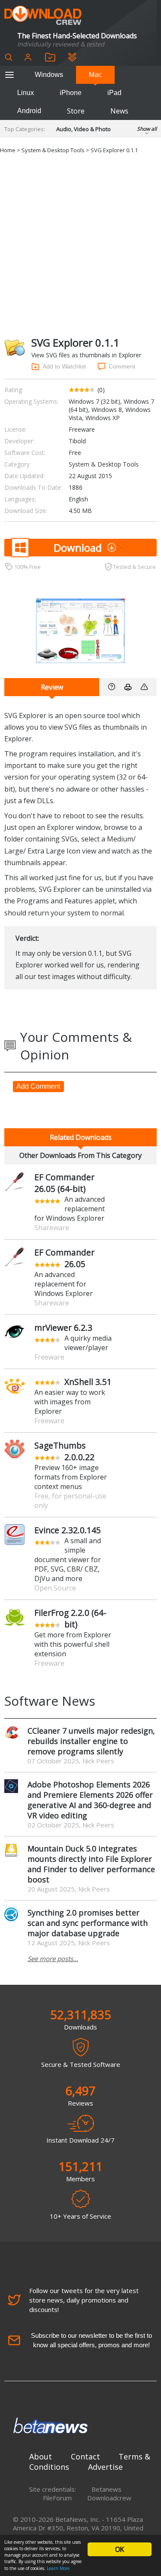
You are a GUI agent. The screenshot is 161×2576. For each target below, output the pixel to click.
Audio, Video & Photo (84, 129)
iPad (114, 93)
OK (119, 2549)
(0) (101, 390)
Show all (147, 129)
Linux (26, 93)
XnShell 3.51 (88, 1382)
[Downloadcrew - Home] (43, 16)
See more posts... (53, 1959)
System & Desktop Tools (53, 150)
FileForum (57, 2498)
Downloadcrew (109, 2498)
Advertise (105, 2467)
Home (8, 150)
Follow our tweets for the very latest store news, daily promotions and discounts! (84, 2300)
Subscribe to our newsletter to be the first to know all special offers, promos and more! (91, 2340)
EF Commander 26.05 (64, 1258)
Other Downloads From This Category (80, 1155)
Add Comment (38, 1086)
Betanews (106, 2489)
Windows (49, 75)
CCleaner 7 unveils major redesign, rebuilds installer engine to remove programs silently (91, 1741)
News (119, 111)
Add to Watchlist (64, 366)
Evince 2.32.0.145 (68, 1530)
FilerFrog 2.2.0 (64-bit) (70, 1618)
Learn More (58, 2568)
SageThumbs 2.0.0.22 (64, 1451)
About (41, 2456)
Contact (85, 2456)
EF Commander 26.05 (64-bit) (64, 1183)
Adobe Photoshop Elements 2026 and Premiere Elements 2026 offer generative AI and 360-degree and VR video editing (90, 1800)
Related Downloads (81, 1137)
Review (52, 687)
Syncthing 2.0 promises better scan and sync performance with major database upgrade (88, 1923)
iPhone (71, 93)
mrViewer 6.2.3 (63, 1328)
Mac (95, 75)
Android (29, 111)
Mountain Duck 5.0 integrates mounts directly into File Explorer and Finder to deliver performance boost (91, 1864)
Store (76, 111)
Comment (122, 366)
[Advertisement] (80, 244)
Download (78, 548)
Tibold (77, 441)
